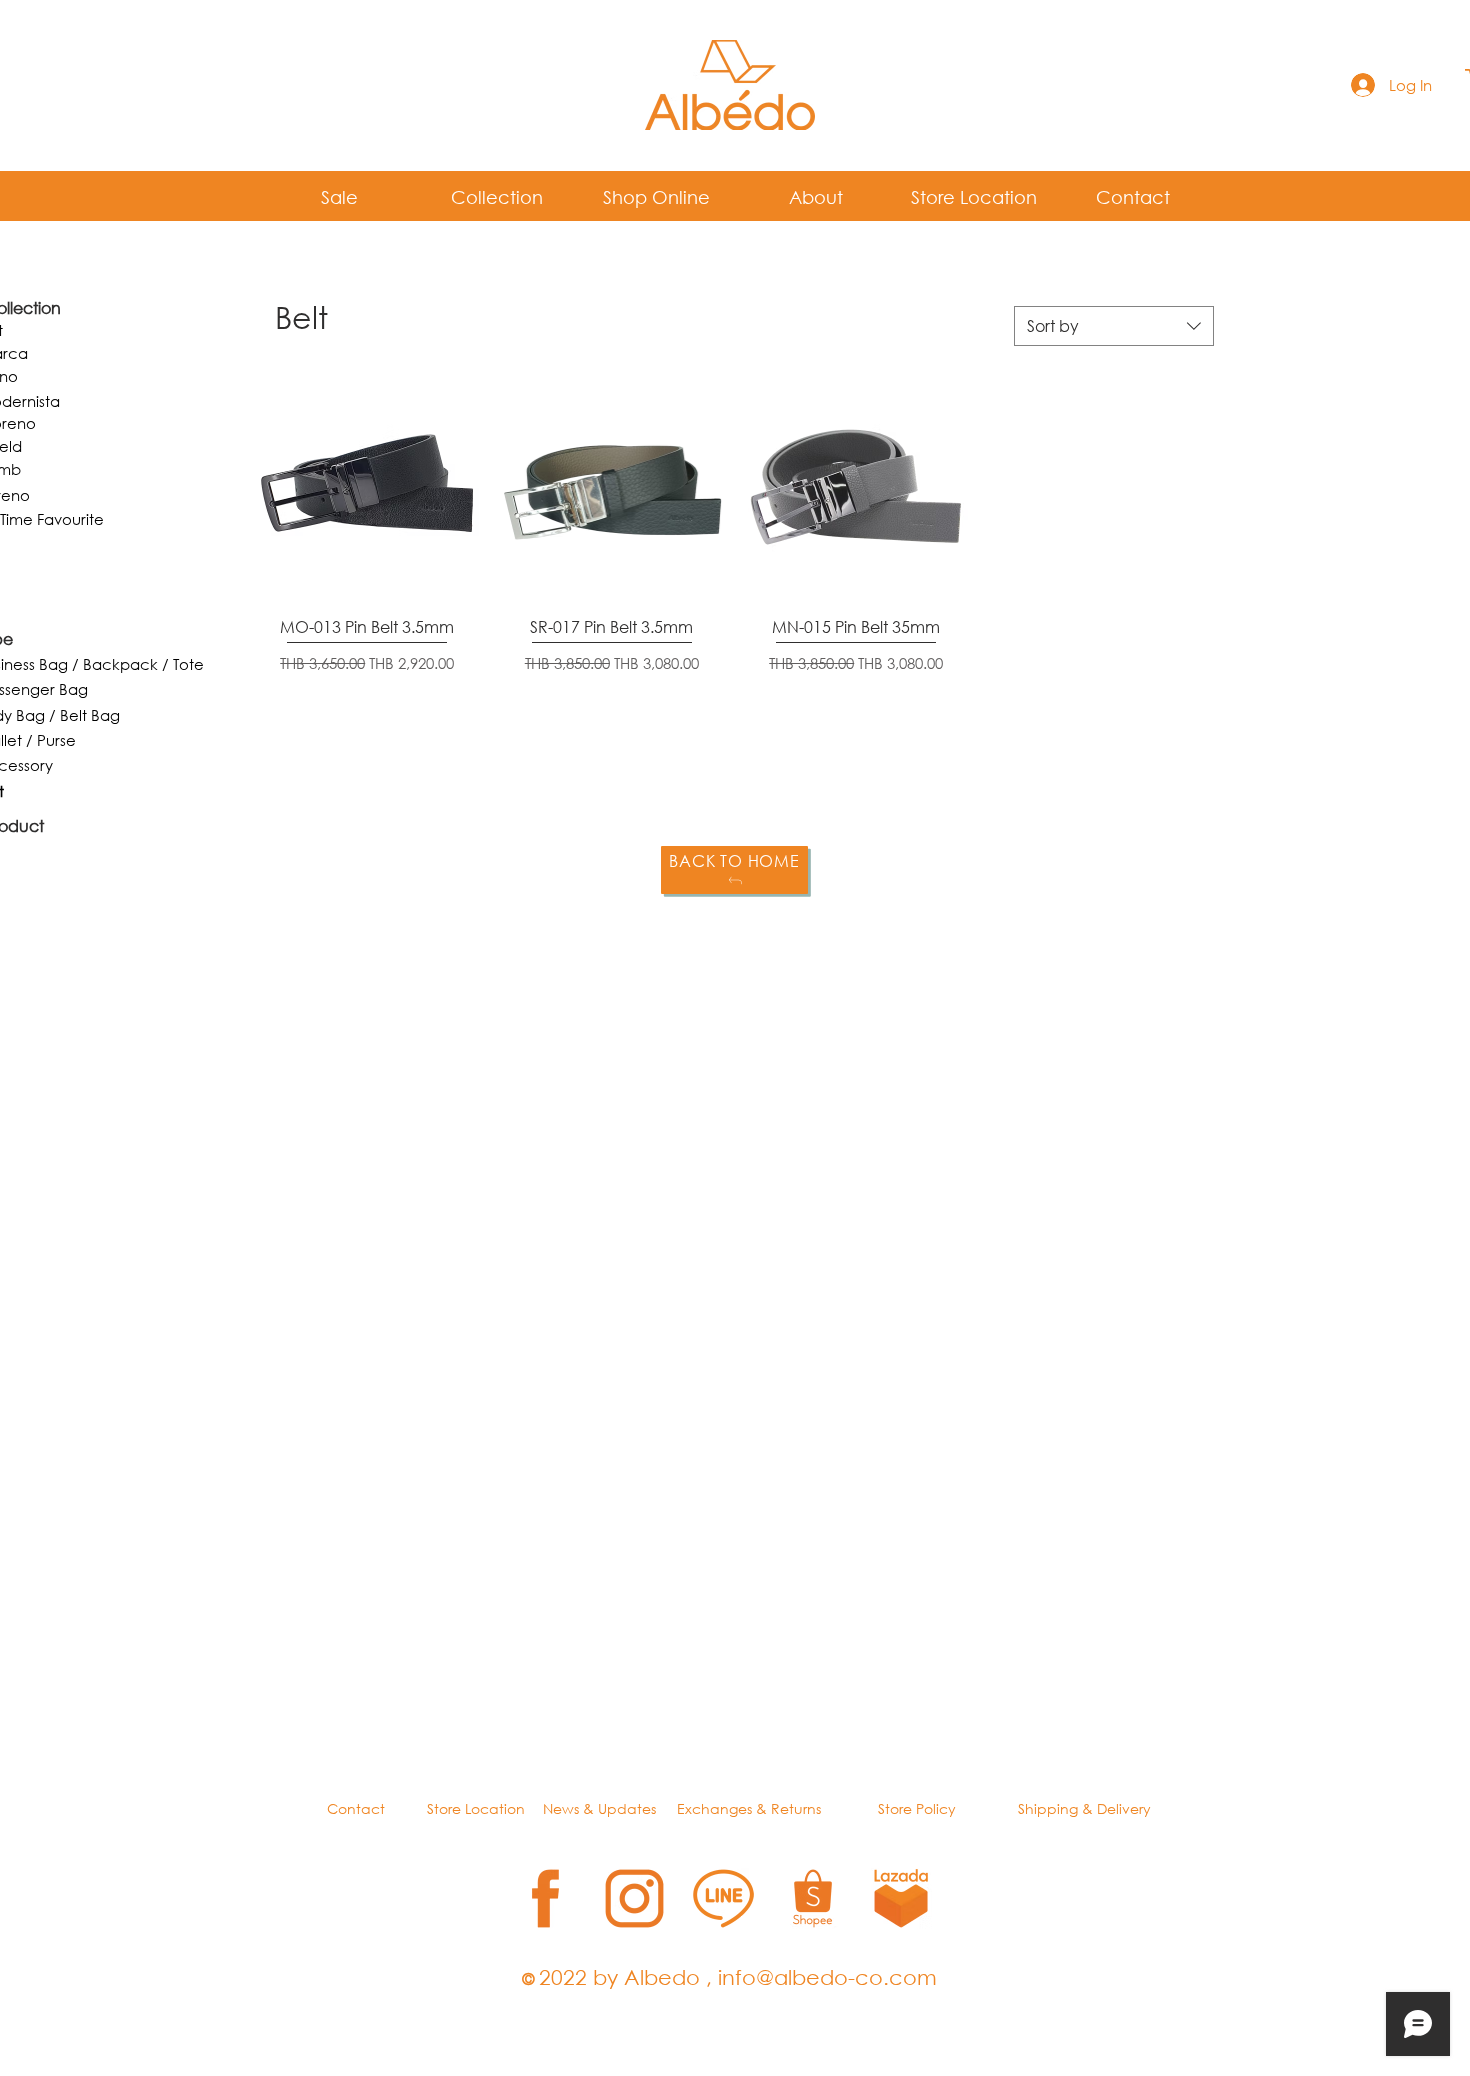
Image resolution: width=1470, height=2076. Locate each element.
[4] (812, 1898)
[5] (901, 1898)
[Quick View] (367, 488)
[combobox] (1114, 326)
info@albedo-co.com (827, 1977)
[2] (634, 1898)
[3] (723, 1898)
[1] (545, 1898)
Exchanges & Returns (749, 1808)
